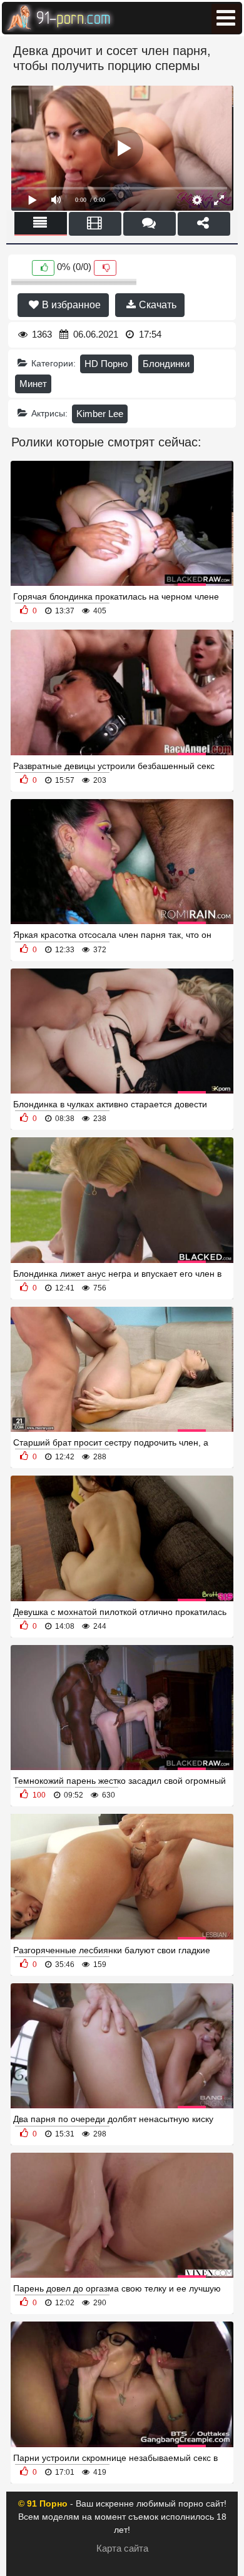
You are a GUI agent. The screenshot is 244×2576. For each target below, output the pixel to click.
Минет (33, 384)
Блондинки (166, 364)
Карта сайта (122, 2548)
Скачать (156, 305)
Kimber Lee (100, 414)
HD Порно (106, 364)
